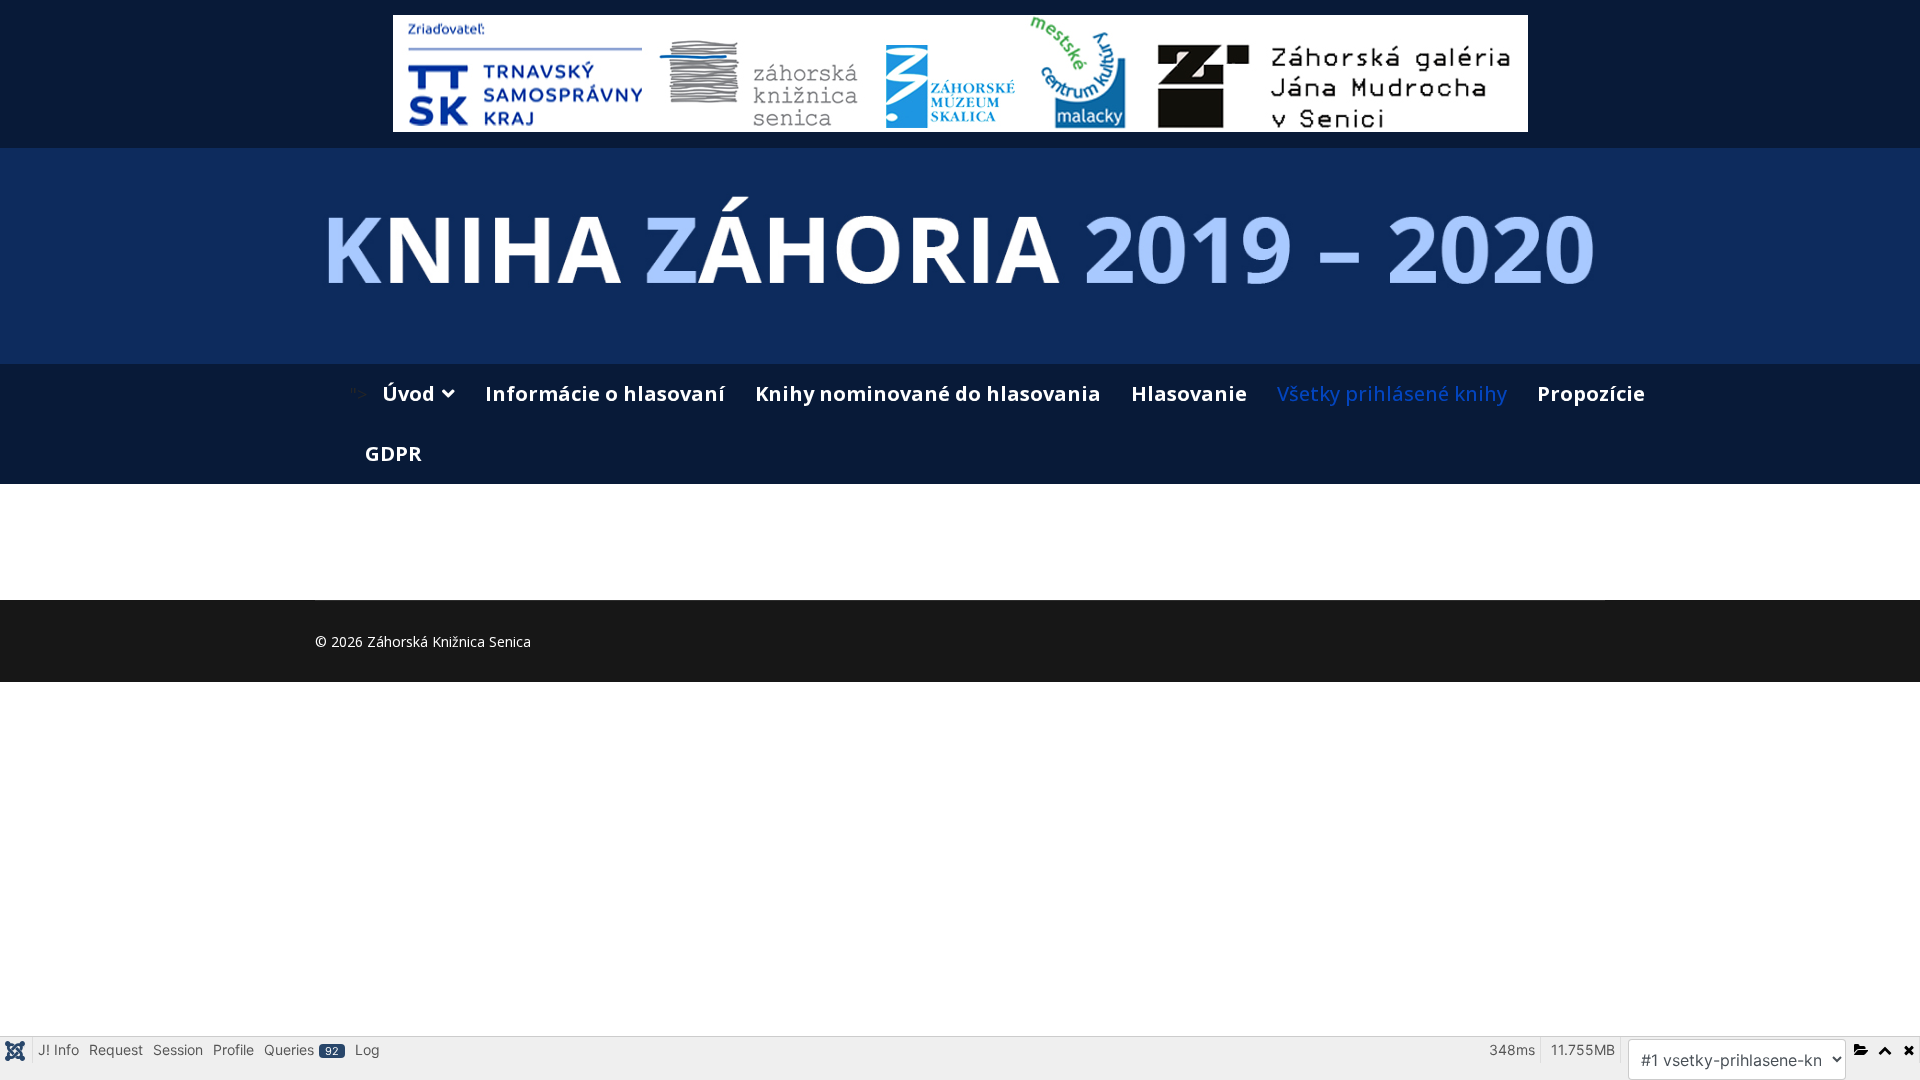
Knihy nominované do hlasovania (928, 393)
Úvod (408, 393)
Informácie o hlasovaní (605, 393)
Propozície (1591, 393)
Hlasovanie (1189, 393)
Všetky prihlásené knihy (1392, 393)
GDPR (393, 453)
